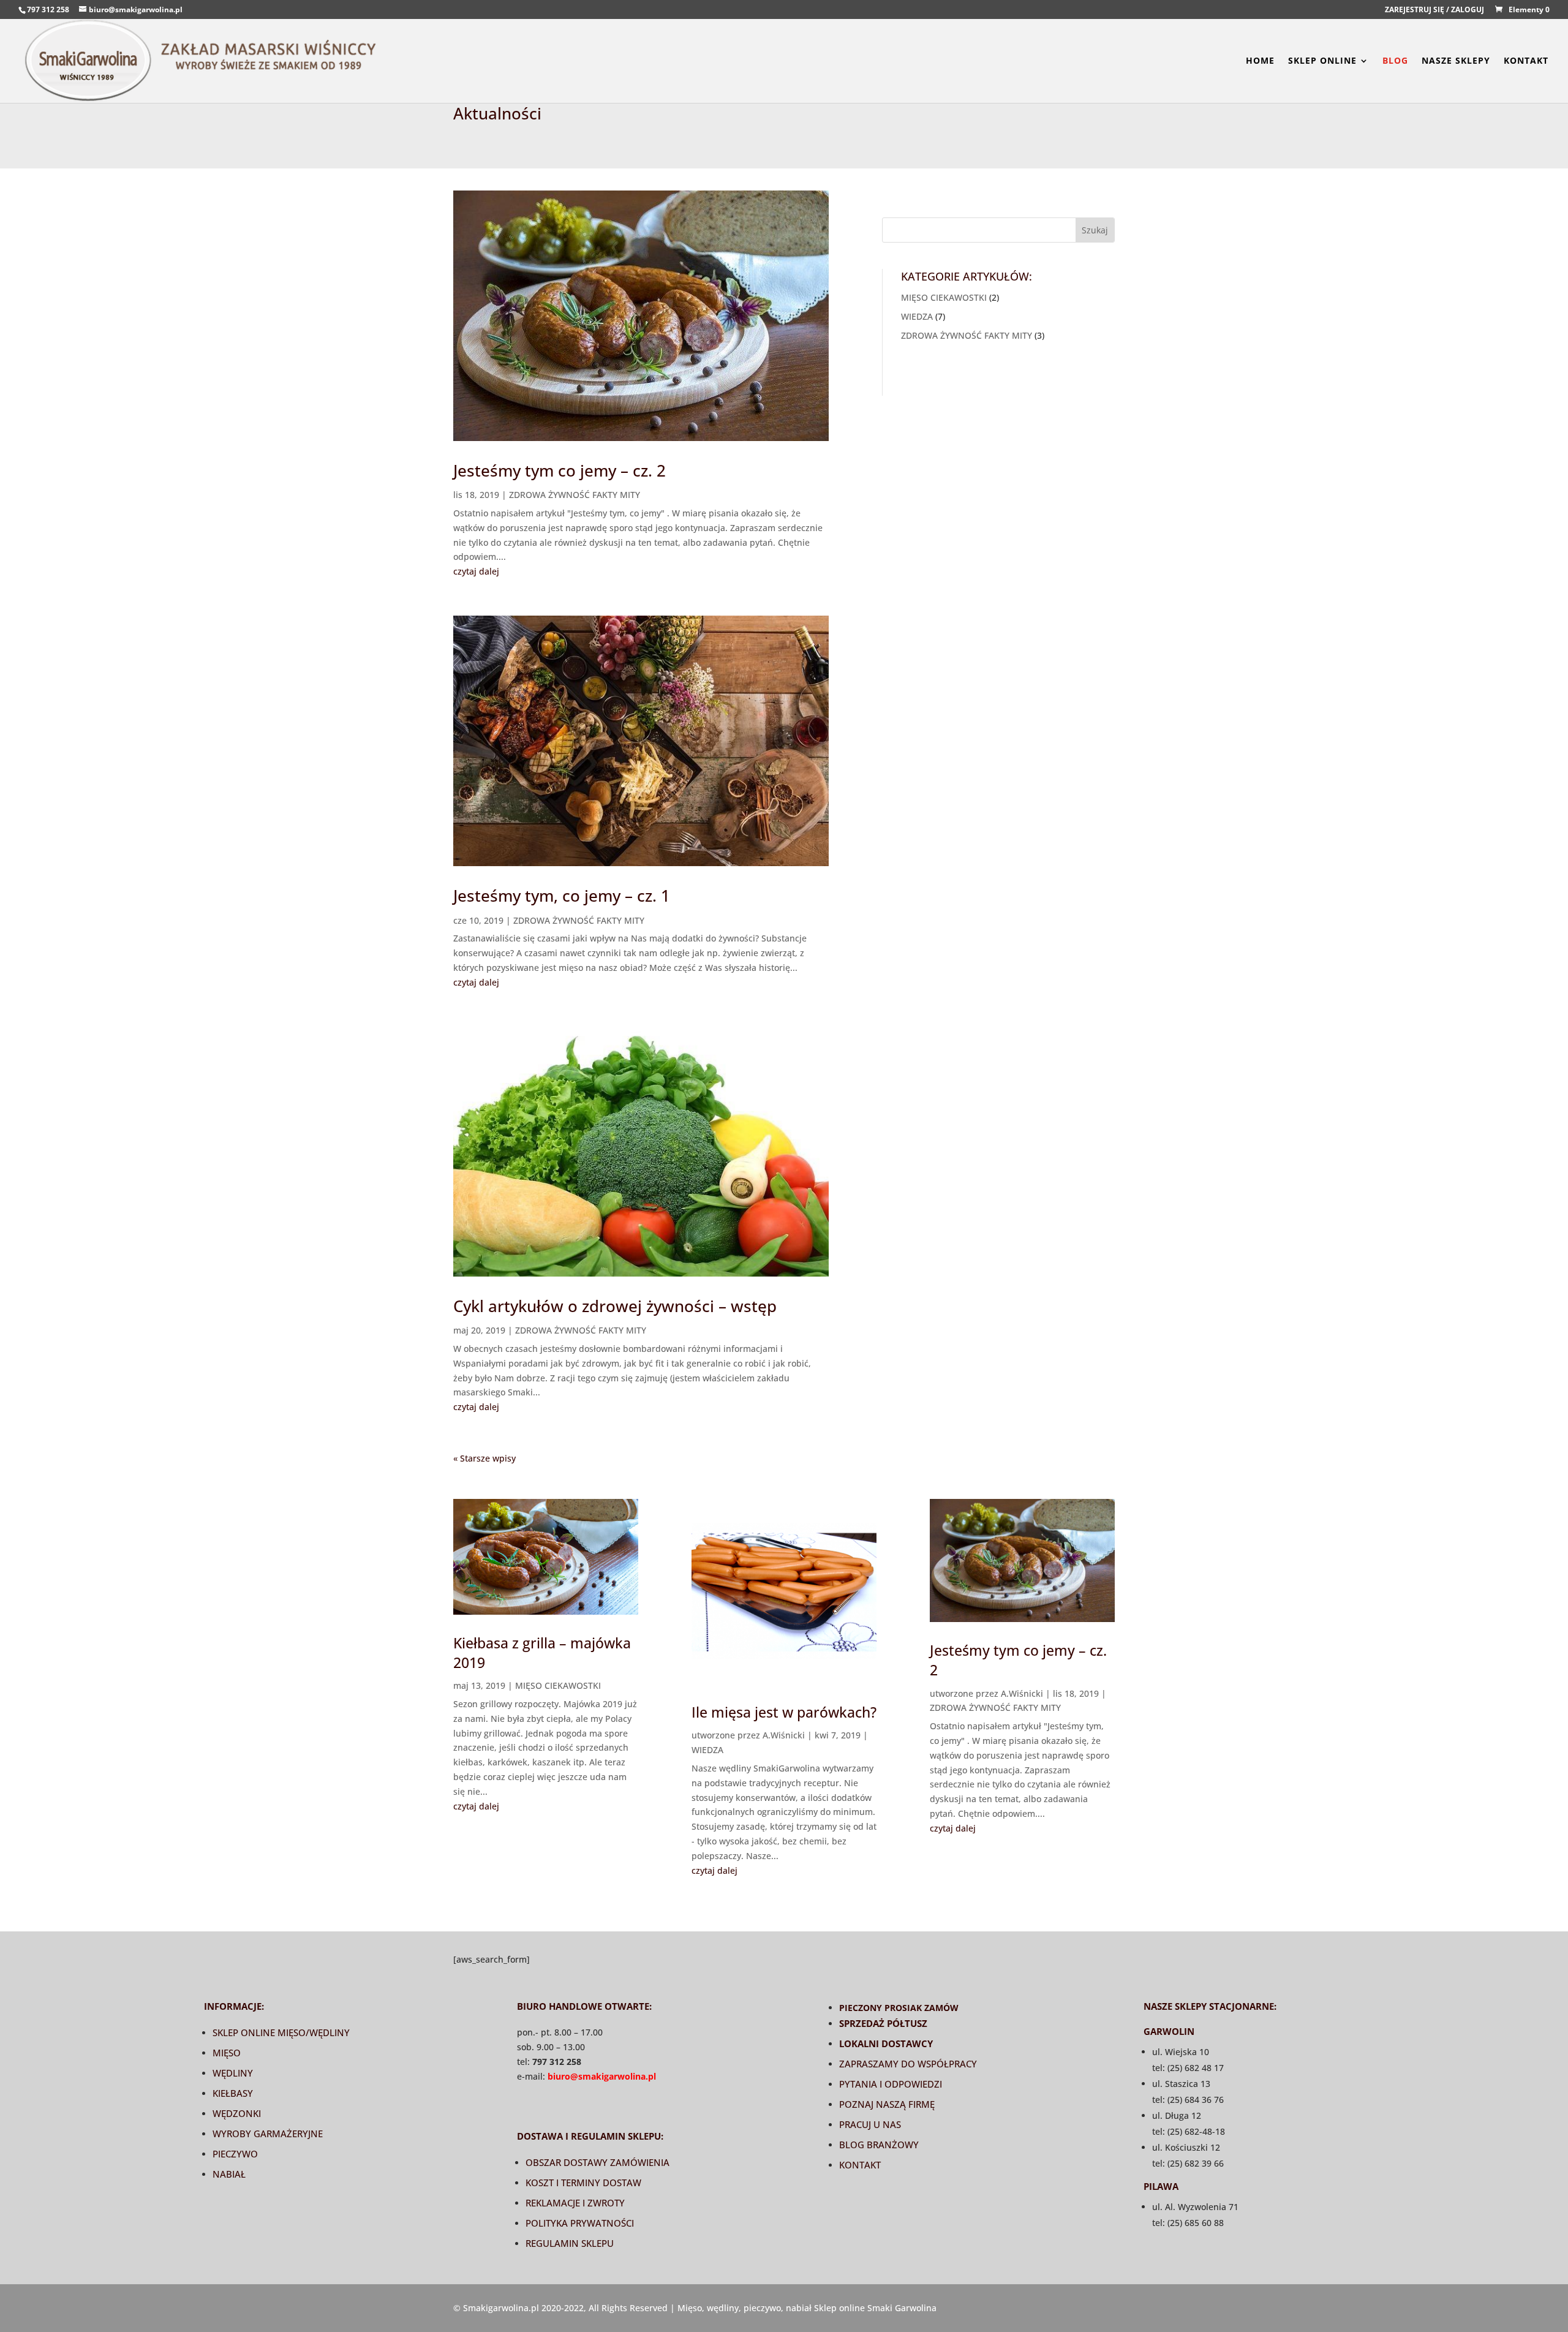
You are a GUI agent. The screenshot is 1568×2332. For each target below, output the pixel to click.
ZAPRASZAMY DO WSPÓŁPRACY (908, 2064)
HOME (1260, 61)
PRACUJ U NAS (870, 2124)
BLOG (1395, 61)
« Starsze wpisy (484, 1458)
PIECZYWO (235, 2154)
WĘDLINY (233, 2073)
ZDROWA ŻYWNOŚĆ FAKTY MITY (575, 495)
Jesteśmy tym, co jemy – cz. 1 (562, 896)
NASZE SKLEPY (1456, 61)
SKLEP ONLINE (1322, 61)
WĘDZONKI (237, 2113)
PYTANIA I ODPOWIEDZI (891, 2084)
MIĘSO (227, 2053)
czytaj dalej (476, 571)
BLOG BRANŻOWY (879, 2145)
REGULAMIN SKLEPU (570, 2243)
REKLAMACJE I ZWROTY (575, 2203)
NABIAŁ (229, 2174)
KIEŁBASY (233, 2093)
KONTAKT (1526, 61)
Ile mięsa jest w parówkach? (784, 1712)
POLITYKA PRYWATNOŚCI (580, 2223)
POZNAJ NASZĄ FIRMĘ (887, 2104)
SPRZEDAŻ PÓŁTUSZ (883, 2023)
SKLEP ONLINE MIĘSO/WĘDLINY (281, 2032)
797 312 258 (48, 9)
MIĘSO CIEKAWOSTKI (944, 297)
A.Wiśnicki (784, 1735)
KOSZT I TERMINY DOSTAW (583, 2183)
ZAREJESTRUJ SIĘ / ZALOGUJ (1434, 10)
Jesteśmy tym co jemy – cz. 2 (560, 470)
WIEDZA (917, 316)
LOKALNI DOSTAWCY (886, 2043)
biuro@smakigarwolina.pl (602, 2076)
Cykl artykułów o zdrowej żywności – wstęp (615, 1306)
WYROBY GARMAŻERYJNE (268, 2134)
